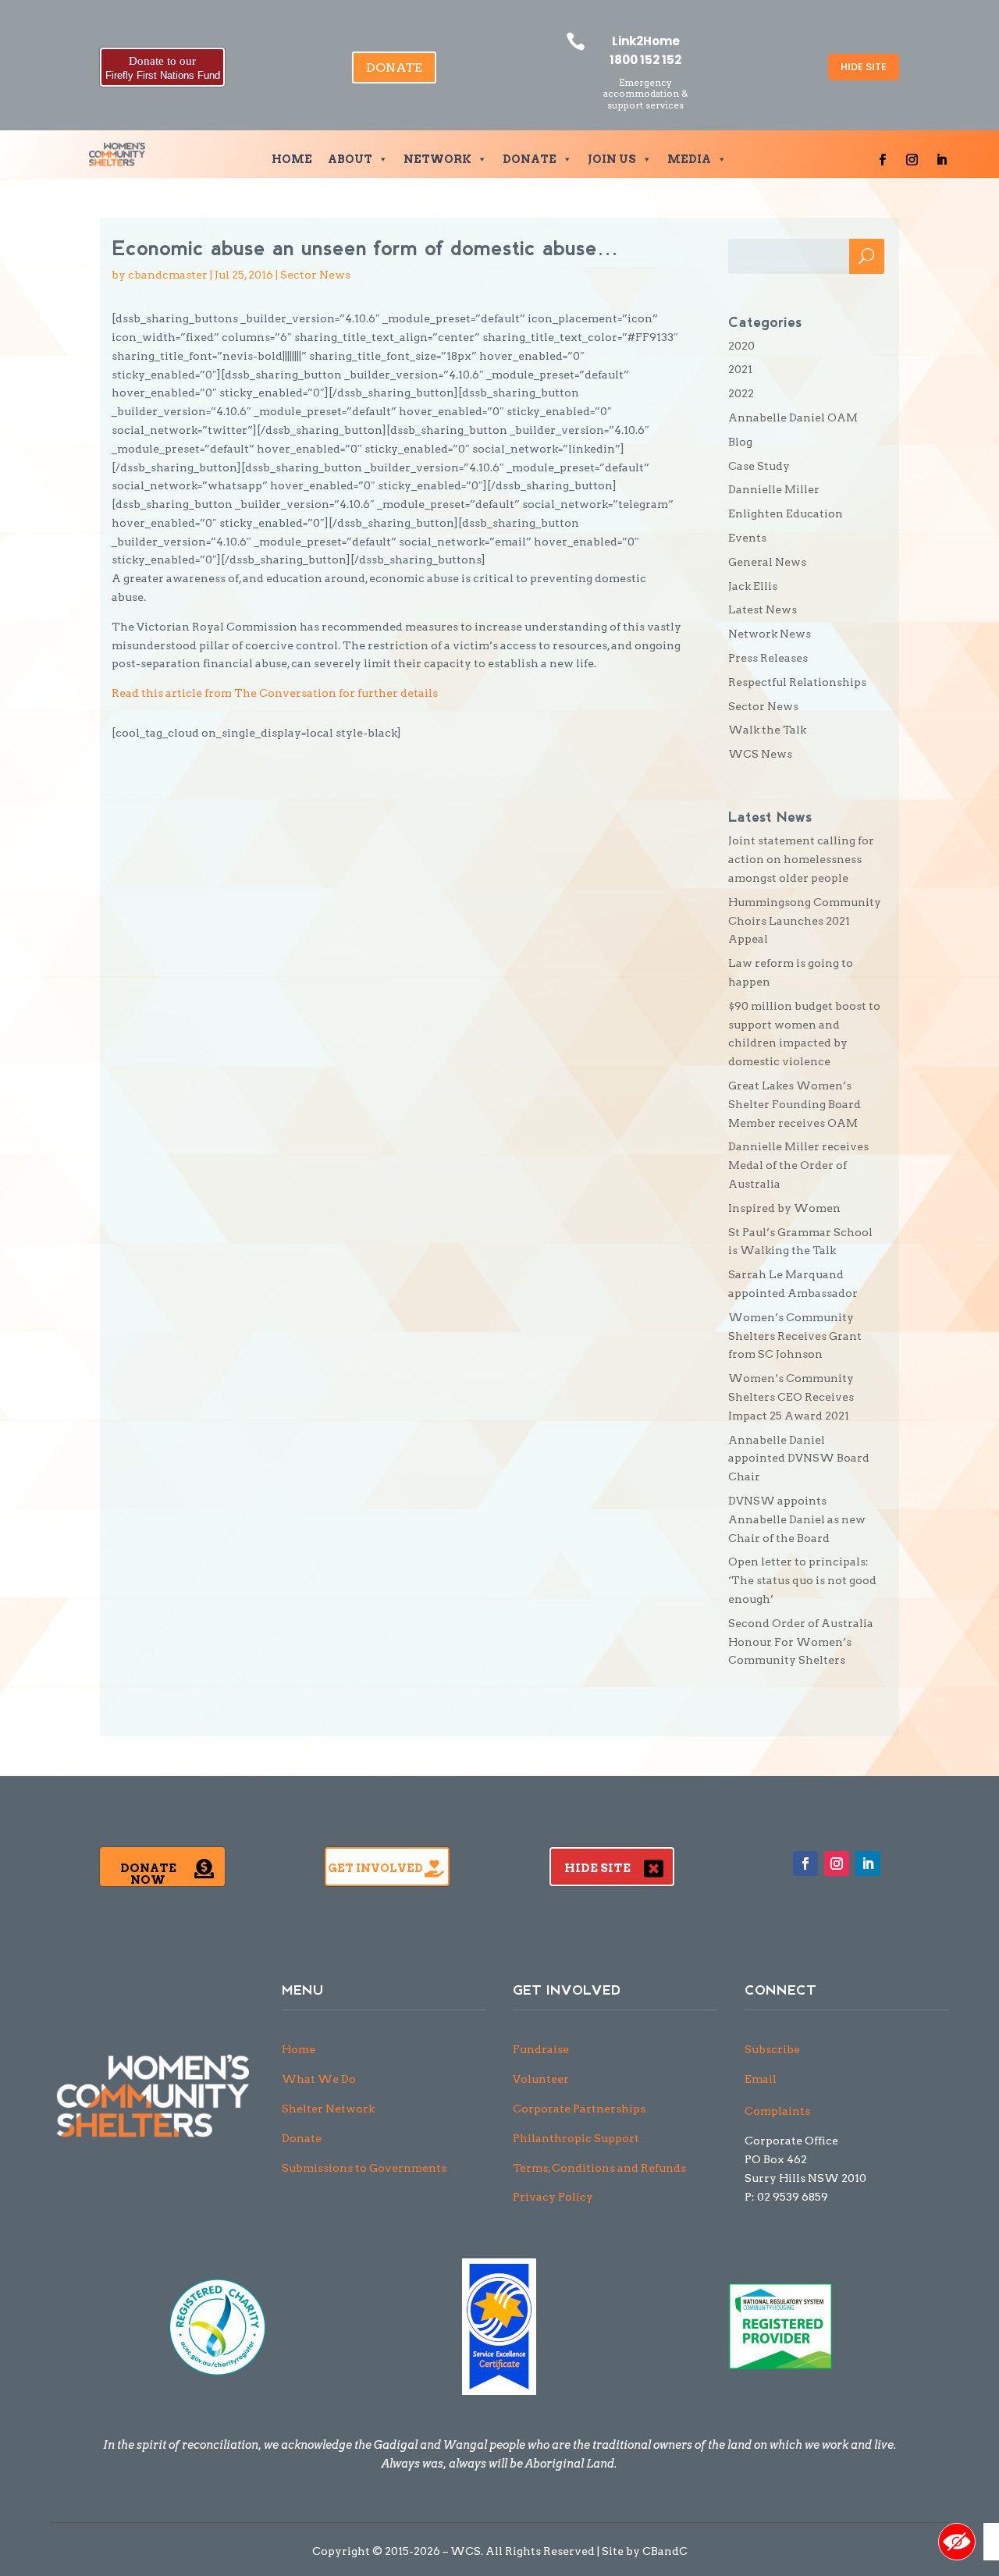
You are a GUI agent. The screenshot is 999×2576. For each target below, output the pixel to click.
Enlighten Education (786, 513)
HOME (292, 159)
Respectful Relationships (797, 682)
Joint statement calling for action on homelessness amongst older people (801, 859)
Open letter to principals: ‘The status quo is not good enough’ (802, 1580)
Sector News (315, 275)
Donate (302, 2138)
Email (761, 2079)
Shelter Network (328, 2109)
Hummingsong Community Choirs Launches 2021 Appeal (805, 921)
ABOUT (350, 159)
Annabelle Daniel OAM (793, 417)
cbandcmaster (168, 275)
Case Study (759, 466)
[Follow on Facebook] (883, 160)
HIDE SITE (864, 67)
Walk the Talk (767, 730)
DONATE (394, 68)
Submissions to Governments (364, 2168)
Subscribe (772, 2049)
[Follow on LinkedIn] (942, 160)
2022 (741, 393)
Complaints (777, 2111)
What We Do (319, 2079)
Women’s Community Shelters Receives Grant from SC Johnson (795, 1336)
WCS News (760, 754)
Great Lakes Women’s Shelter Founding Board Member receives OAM (795, 1104)
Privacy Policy (553, 2197)
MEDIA (689, 159)
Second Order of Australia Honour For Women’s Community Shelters (801, 1642)
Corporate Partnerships (579, 2109)
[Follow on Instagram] (912, 160)
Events (747, 538)
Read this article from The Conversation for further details (275, 693)
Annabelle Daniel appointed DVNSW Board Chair (799, 1459)
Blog (740, 442)
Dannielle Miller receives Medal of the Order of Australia (798, 1165)
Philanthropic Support (576, 2138)
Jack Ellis (753, 586)
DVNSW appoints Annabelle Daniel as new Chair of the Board (797, 1519)
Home (299, 2049)
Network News (770, 634)
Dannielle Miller (774, 489)
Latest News (763, 609)
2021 (740, 369)
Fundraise (541, 2049)
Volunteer (541, 2079)
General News (767, 562)
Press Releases (768, 658)
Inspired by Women (784, 1208)
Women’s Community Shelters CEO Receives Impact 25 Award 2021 (791, 1397)
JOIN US (612, 159)
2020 (741, 346)
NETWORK (437, 159)
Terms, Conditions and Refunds (599, 2168)
